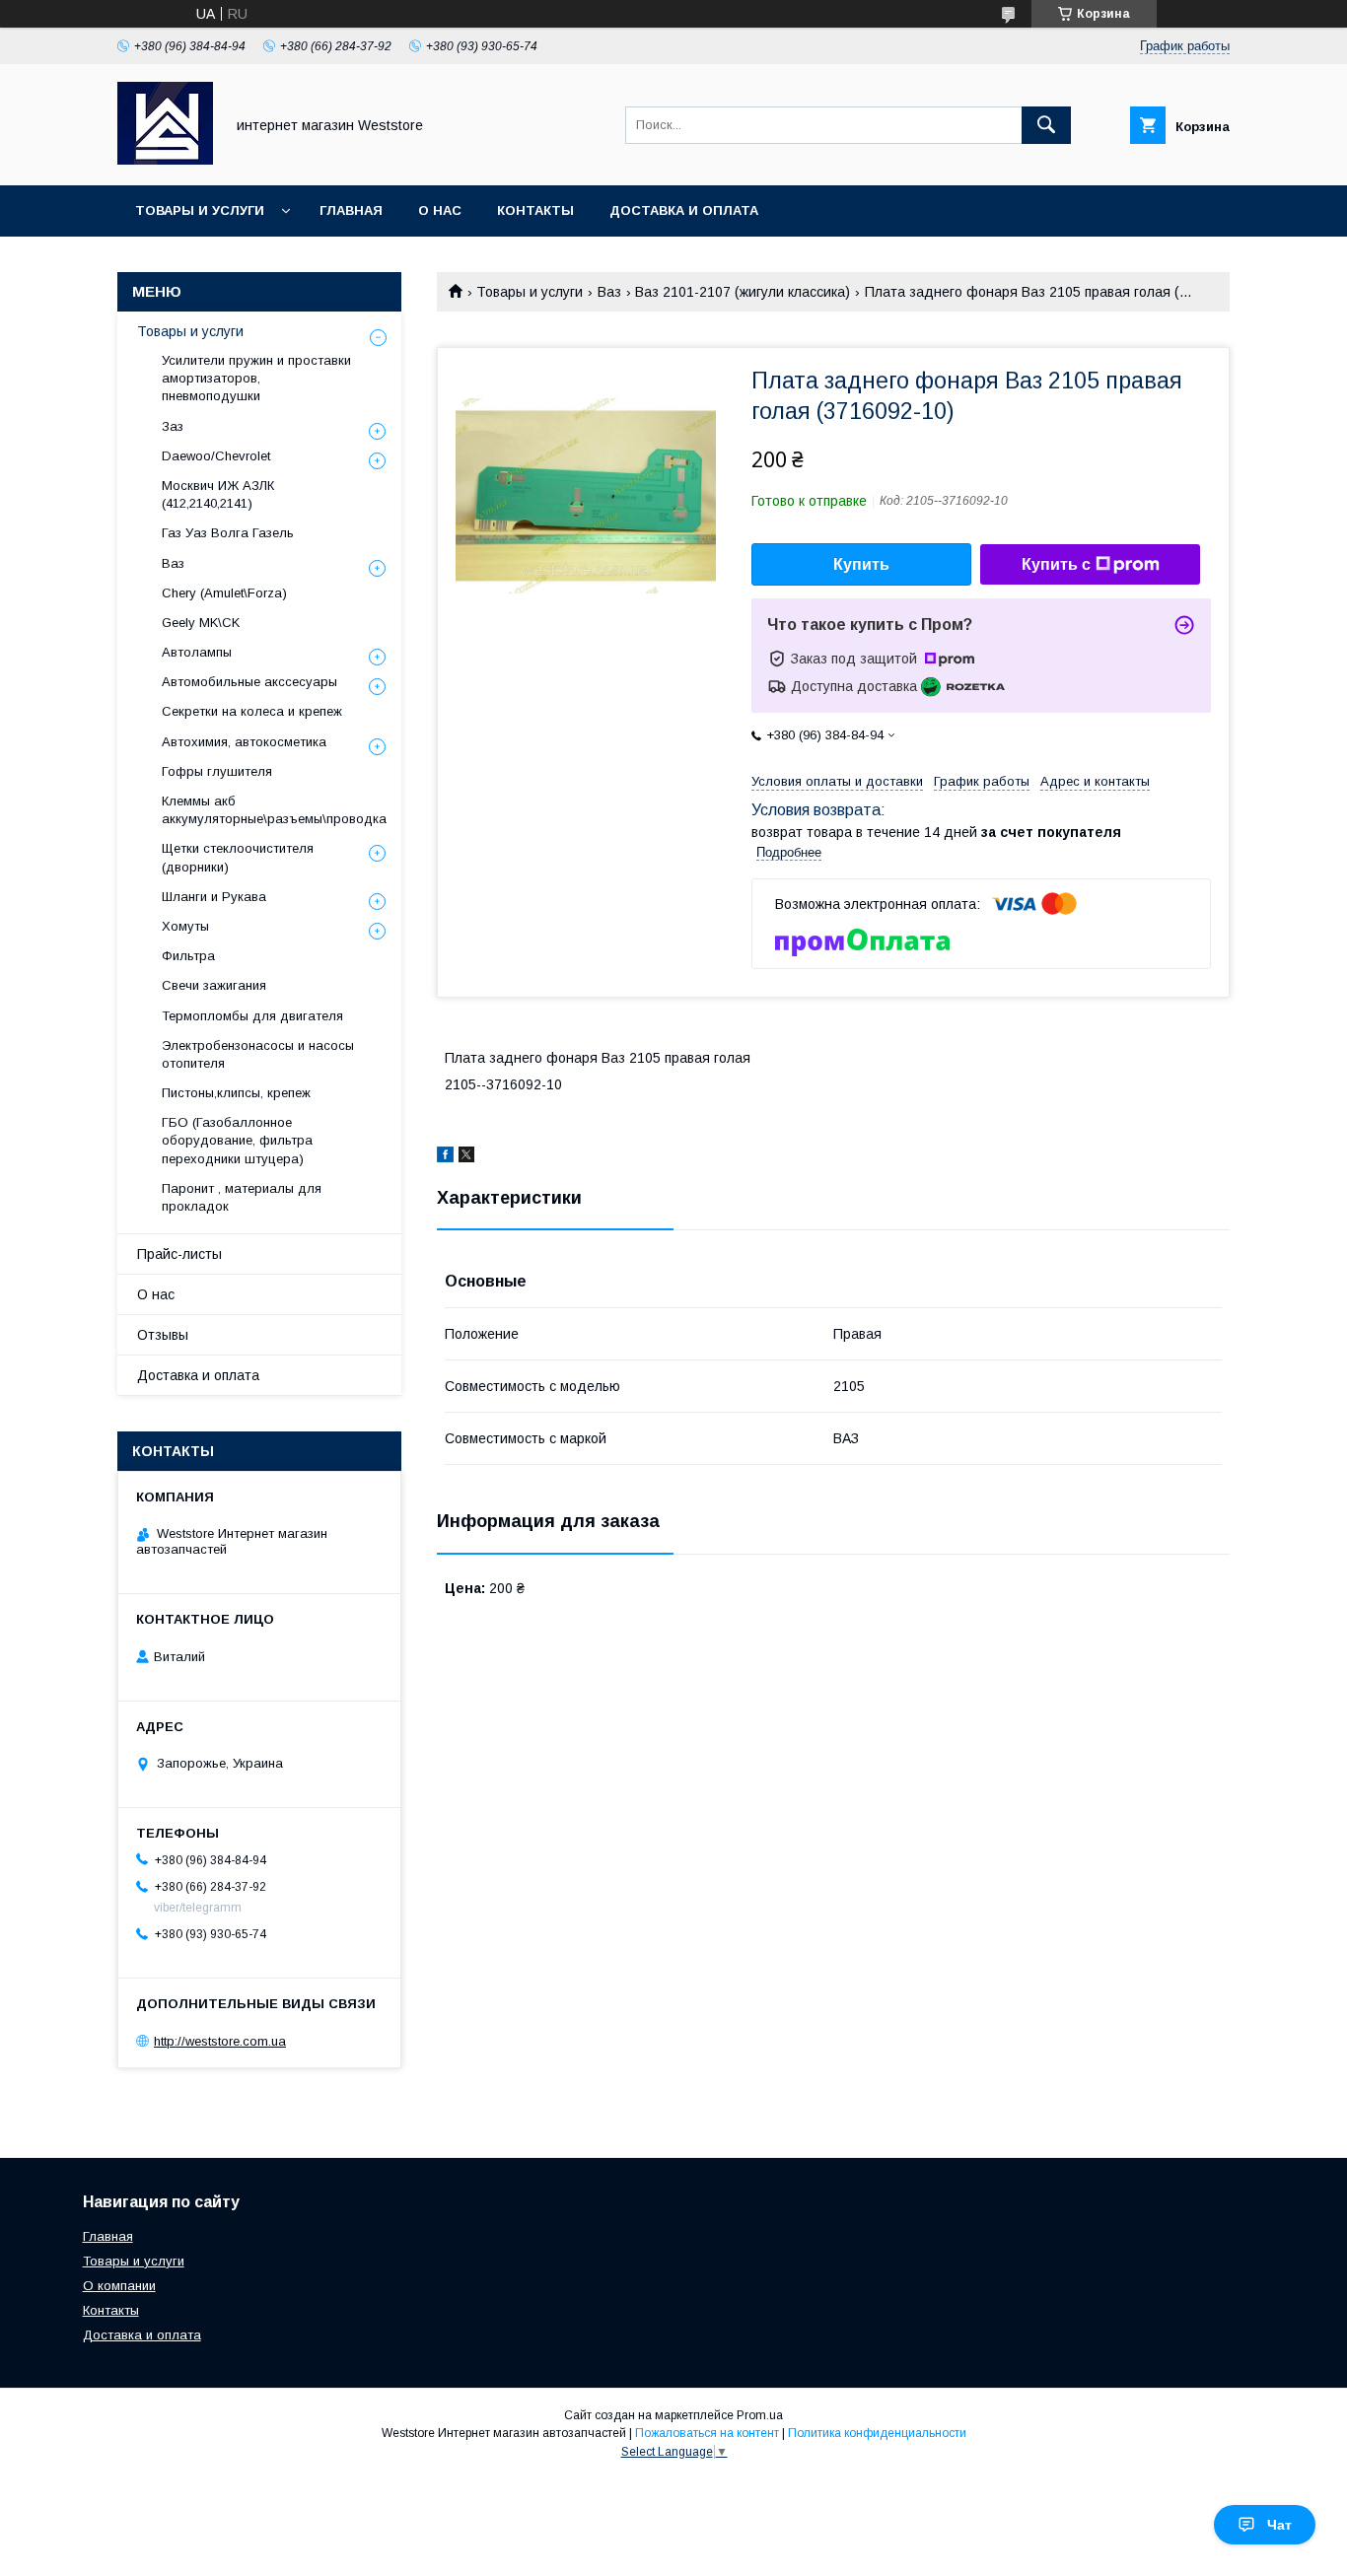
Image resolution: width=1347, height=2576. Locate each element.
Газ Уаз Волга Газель (228, 533)
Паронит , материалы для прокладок (242, 1197)
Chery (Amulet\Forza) (224, 593)
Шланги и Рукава (214, 897)
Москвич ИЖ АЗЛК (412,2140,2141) (218, 494)
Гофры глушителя (217, 771)
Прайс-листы (179, 1254)
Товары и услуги (200, 210)
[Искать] (1046, 125)
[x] (466, 1157)
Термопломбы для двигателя (252, 1016)
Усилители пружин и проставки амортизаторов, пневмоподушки (256, 378)
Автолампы (197, 652)
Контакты (535, 210)
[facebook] (445, 1157)
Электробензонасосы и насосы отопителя (258, 1054)
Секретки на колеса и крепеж (252, 711)
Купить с (1056, 564)
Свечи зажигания (214, 985)
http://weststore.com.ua (220, 2041)
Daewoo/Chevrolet (216, 456)
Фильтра (188, 956)
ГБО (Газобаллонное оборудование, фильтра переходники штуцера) (237, 1140)
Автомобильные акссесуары (249, 682)
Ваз (609, 292)
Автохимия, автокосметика (244, 742)
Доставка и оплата (684, 210)
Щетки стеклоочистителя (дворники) (238, 857)
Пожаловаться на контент (707, 2433)
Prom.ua (760, 2415)
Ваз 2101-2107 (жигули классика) (743, 292)
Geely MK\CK (201, 623)
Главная (351, 210)
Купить (861, 564)
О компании (119, 2286)
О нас (440, 210)
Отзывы (163, 1335)
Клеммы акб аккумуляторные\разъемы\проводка (274, 810)
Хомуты (185, 926)
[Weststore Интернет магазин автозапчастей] (165, 160)
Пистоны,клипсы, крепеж (236, 1093)
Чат (1279, 2525)
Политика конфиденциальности (877, 2433)
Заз (173, 426)
